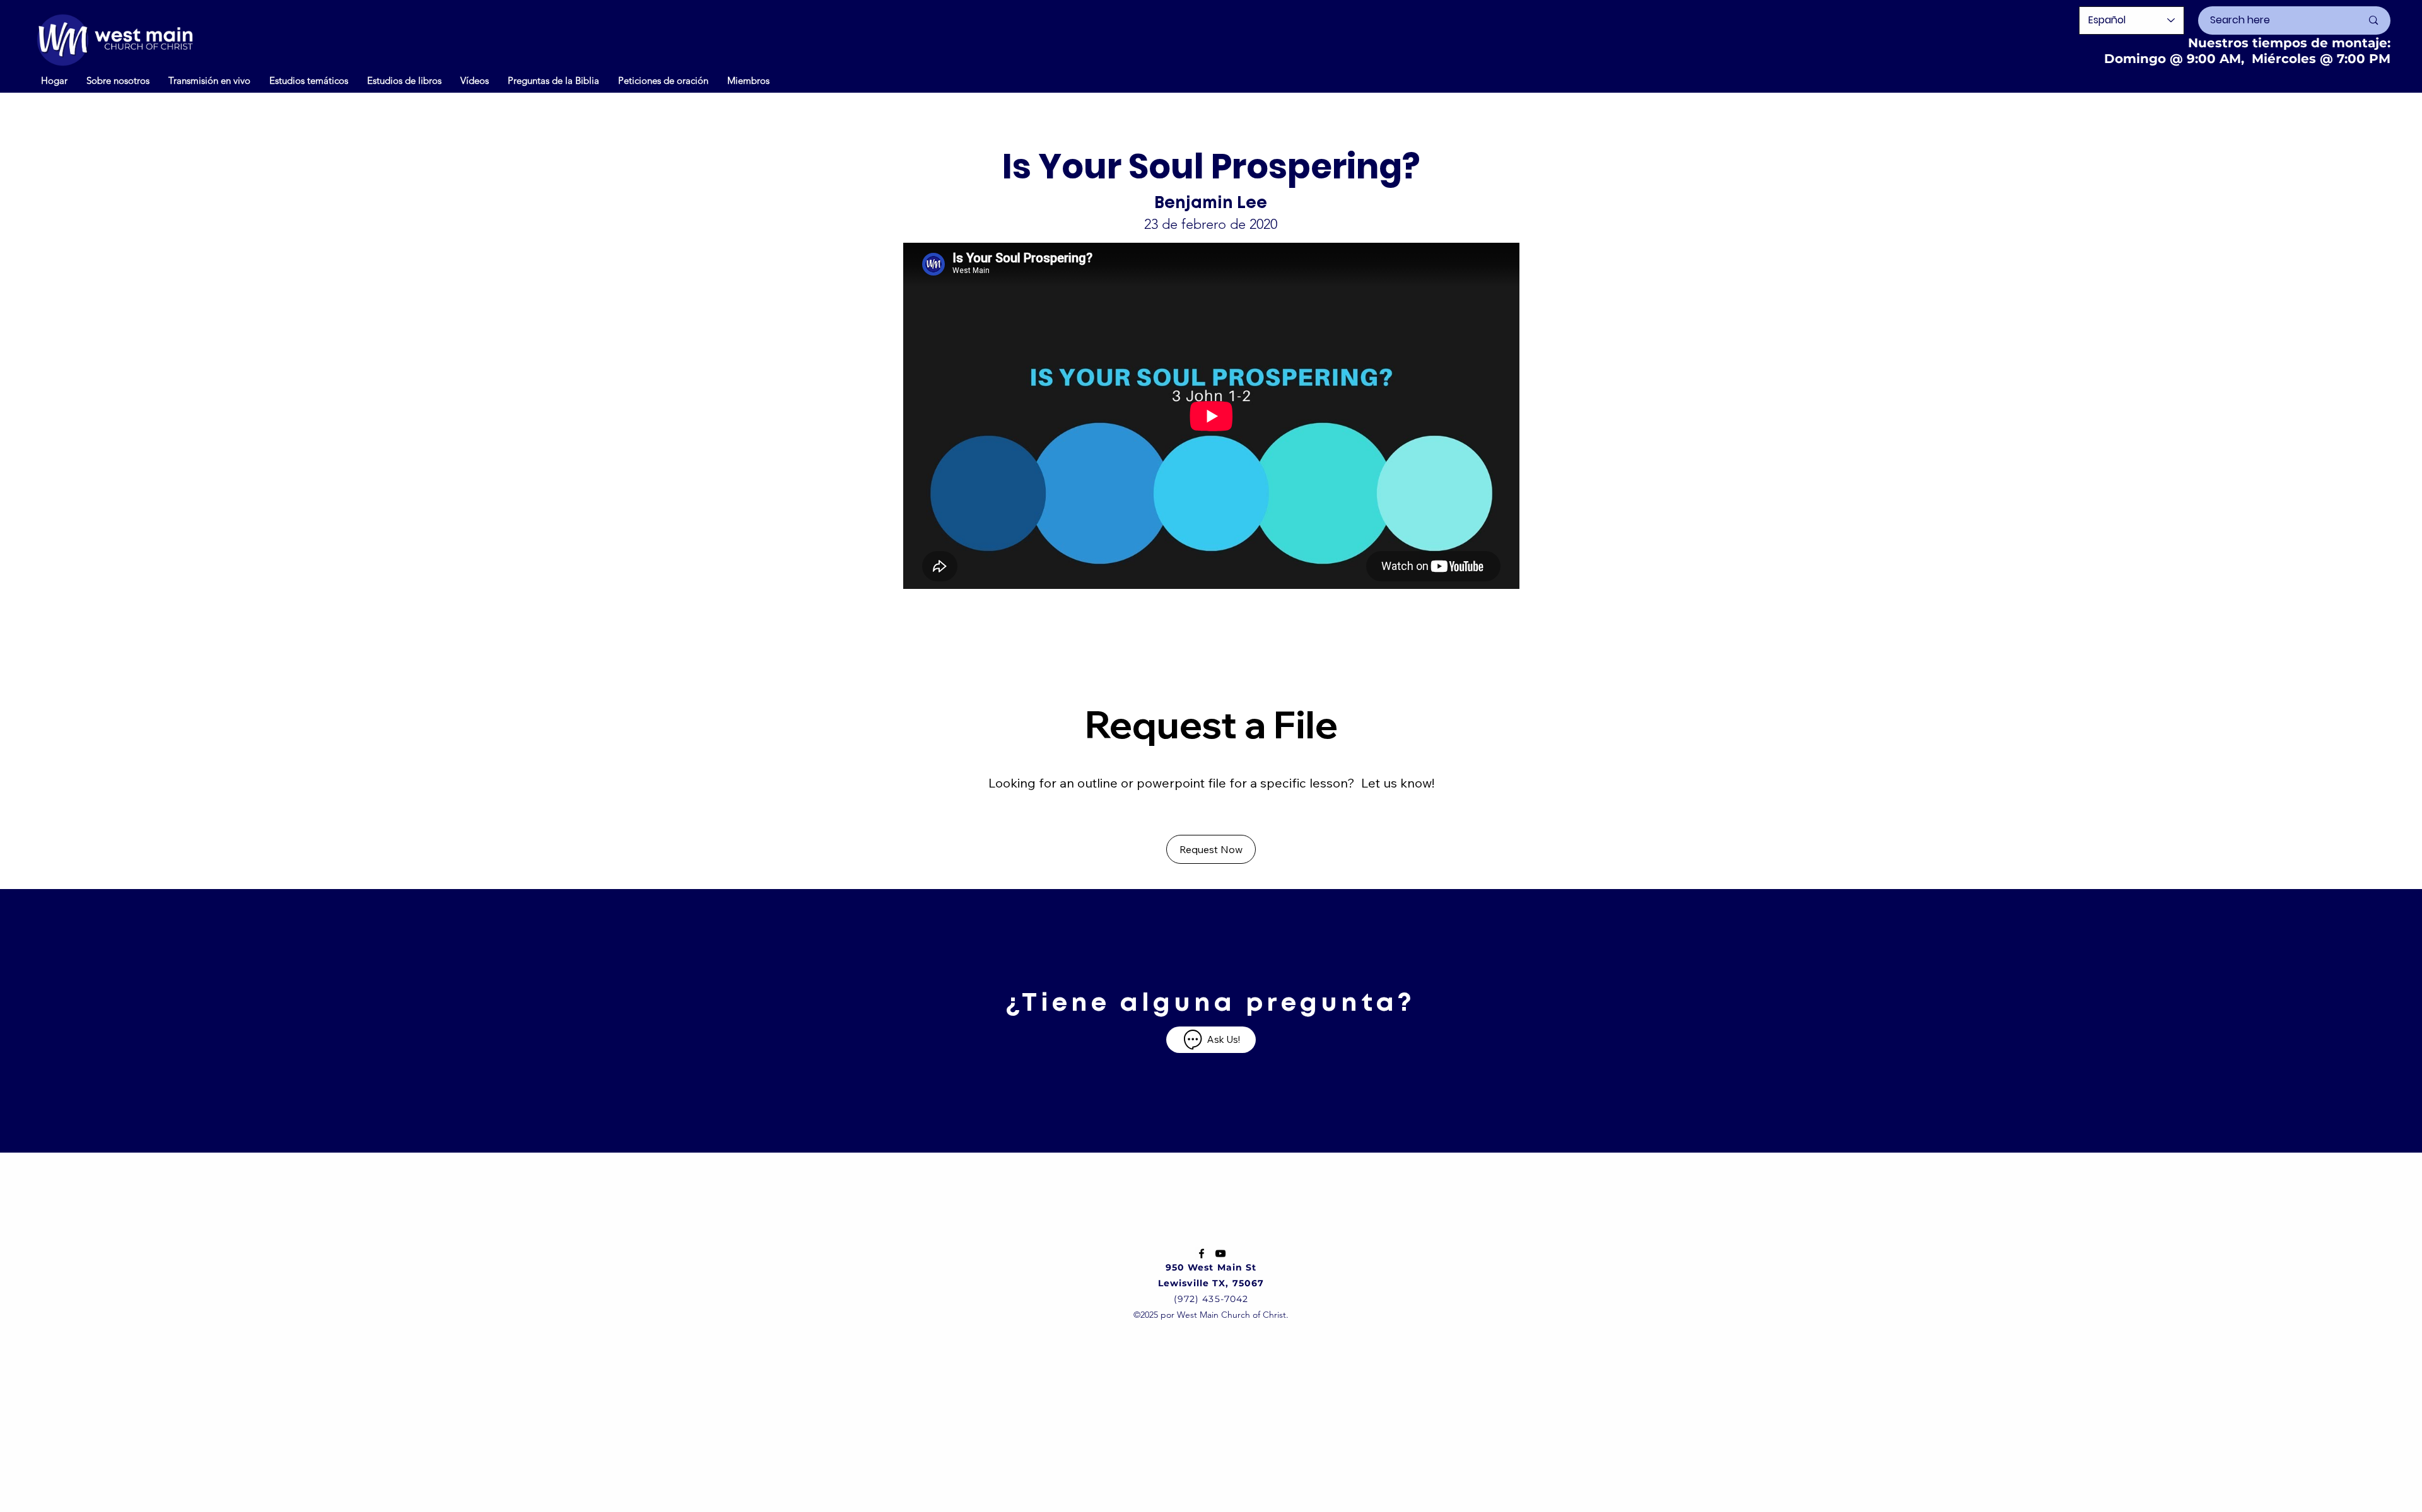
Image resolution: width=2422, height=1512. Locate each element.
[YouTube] (1220, 1253)
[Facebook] (1202, 1253)
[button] (475, 80)
